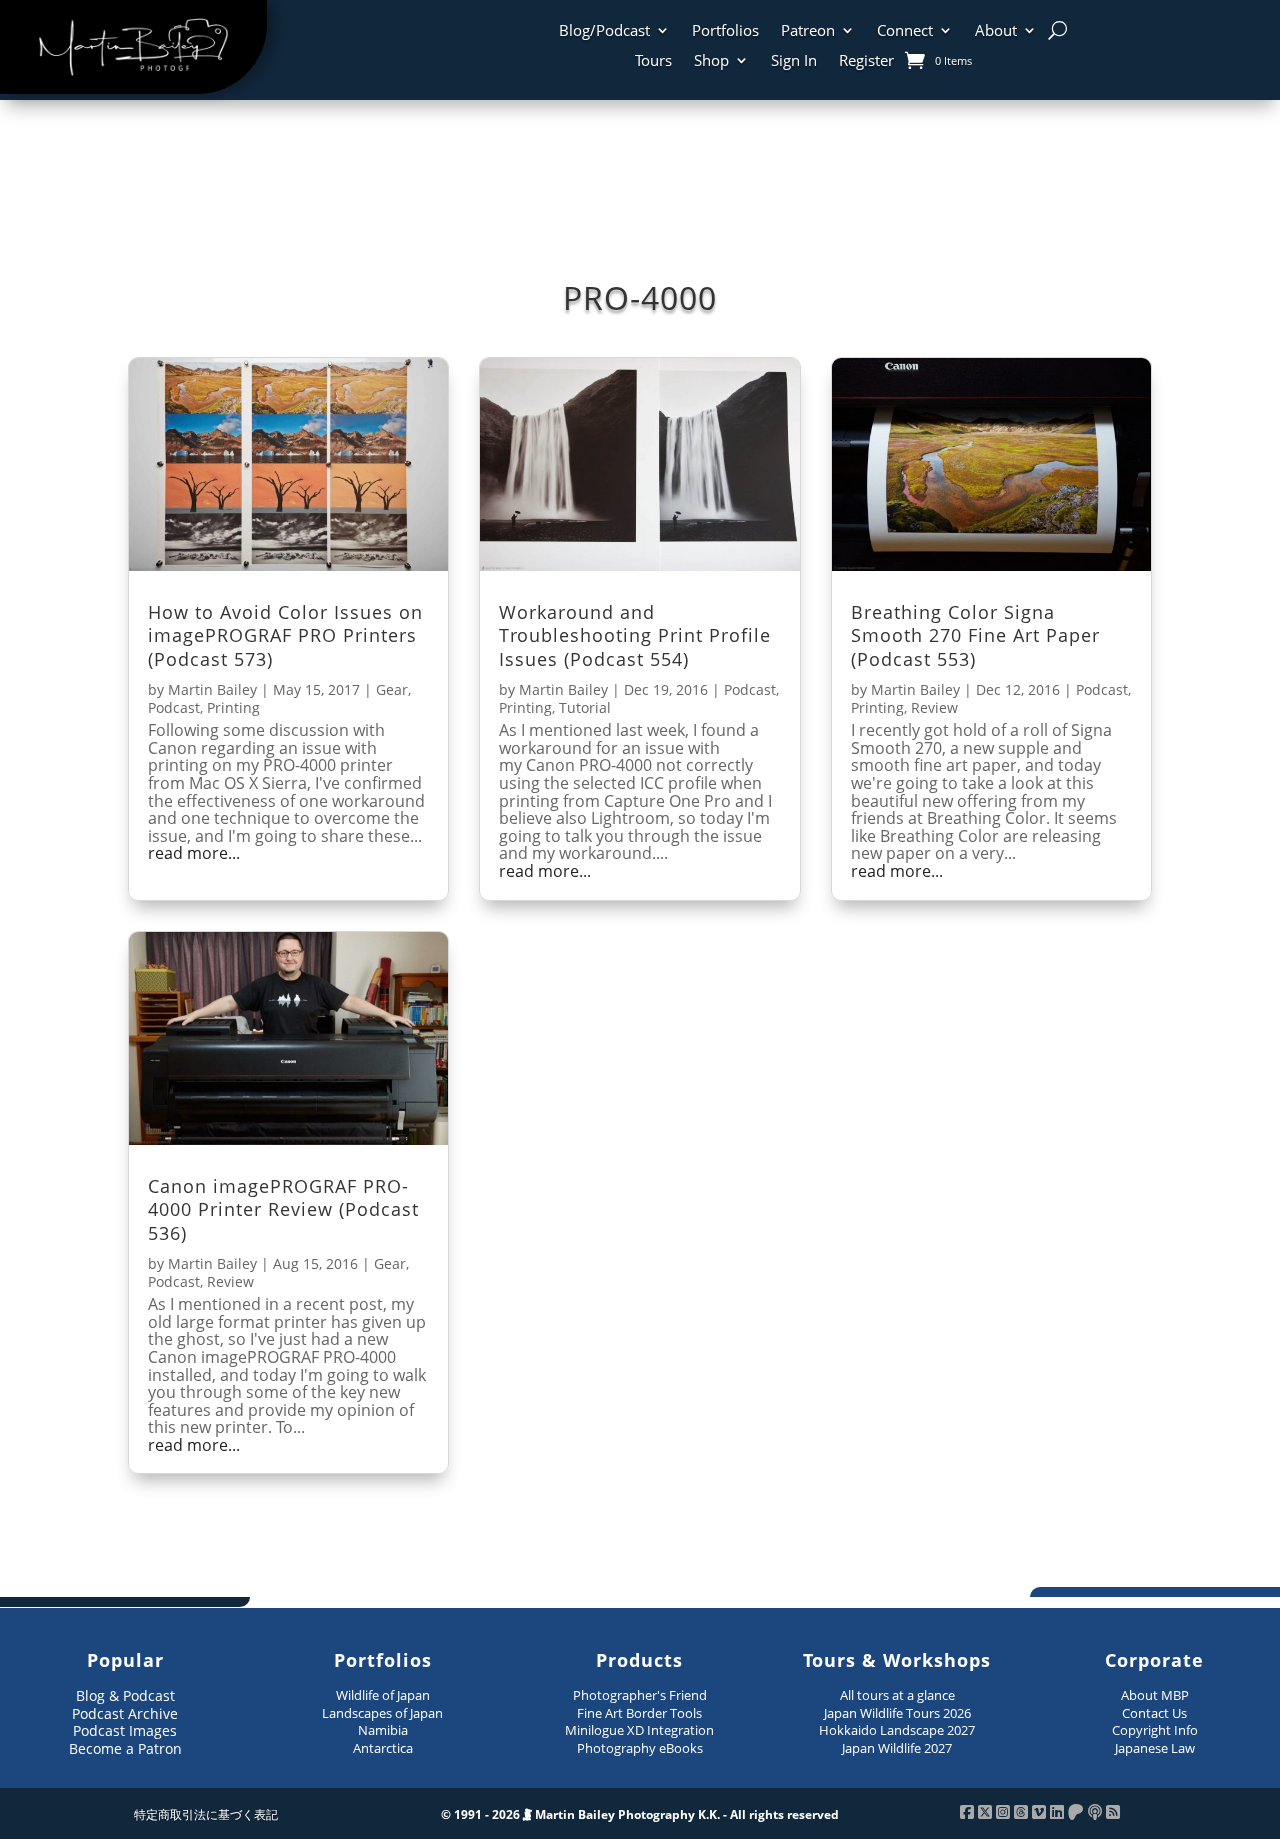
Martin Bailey (212, 689)
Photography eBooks (640, 1748)
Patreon (808, 31)
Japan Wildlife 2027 (897, 1748)
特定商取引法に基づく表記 (206, 1814)
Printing (233, 707)
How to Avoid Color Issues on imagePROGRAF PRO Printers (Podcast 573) (285, 635)
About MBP (1155, 1695)
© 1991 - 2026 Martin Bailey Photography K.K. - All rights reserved (640, 1814)
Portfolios (725, 31)
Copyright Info (1155, 1730)
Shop (711, 61)
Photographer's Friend (640, 1695)
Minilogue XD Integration (639, 1730)
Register (866, 61)
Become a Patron (125, 1748)
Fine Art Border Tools (639, 1713)
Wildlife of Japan (383, 1695)
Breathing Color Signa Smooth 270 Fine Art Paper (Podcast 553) (975, 635)
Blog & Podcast (125, 1695)
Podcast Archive (125, 1713)
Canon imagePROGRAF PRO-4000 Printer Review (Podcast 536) (283, 1209)
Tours (653, 61)
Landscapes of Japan (382, 1713)
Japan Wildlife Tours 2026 (897, 1713)
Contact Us (1154, 1713)
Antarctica (383, 1748)
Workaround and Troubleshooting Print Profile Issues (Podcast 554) (635, 635)
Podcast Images (125, 1730)
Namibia (383, 1730)
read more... (194, 854)
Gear (392, 689)
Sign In (794, 61)
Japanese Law (1155, 1748)
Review (934, 707)
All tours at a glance (897, 1695)
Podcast (174, 707)
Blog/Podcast (604, 31)
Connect (905, 31)
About (996, 31)
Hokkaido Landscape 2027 (897, 1730)
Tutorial (585, 707)
